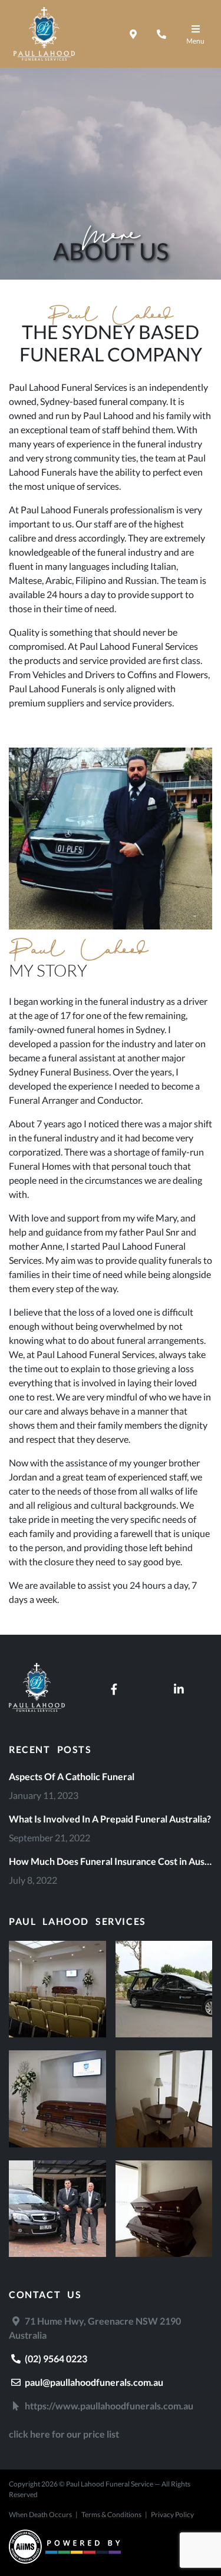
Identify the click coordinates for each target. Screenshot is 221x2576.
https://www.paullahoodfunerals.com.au (108, 2406)
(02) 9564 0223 (55, 2358)
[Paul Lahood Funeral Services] (37, 1708)
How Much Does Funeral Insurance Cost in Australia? (111, 1861)
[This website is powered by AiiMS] (65, 2548)
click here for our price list (64, 2434)
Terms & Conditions (111, 2514)
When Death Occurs (40, 2514)
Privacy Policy (172, 2514)
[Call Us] (161, 34)
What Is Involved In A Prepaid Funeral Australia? (110, 1819)
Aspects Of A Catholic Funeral (72, 1776)
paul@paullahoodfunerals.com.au (93, 2382)
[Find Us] (133, 34)
